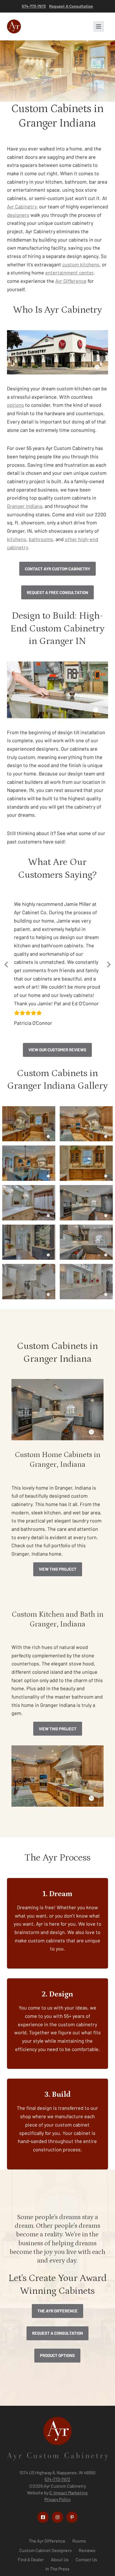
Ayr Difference (71, 281)
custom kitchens (81, 264)
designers (18, 215)
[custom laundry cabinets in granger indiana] (29, 1306)
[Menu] (99, 26)
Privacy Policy (57, 2523)
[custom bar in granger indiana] (29, 1267)
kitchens (17, 539)
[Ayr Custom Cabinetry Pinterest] (72, 2541)
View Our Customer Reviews (57, 1074)
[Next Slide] (109, 976)
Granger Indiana (25, 506)
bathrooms (41, 539)
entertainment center (69, 273)
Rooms (79, 2565)
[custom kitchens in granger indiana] (29, 1227)
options (15, 405)
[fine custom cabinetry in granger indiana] (86, 1306)
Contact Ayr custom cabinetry (57, 569)
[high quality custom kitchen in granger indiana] (29, 1188)
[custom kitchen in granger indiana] (86, 1227)
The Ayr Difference (57, 2335)
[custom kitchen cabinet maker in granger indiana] (86, 1188)
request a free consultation (57, 592)
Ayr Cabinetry (22, 206)
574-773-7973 (34, 6)
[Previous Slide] (6, 976)
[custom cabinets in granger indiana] (86, 1267)
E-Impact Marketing (69, 2517)
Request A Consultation (71, 6)
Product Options (57, 2380)
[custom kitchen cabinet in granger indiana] (29, 1148)
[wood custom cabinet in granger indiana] (86, 1148)
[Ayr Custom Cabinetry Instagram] (57, 2541)
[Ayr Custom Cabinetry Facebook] (43, 2541)
